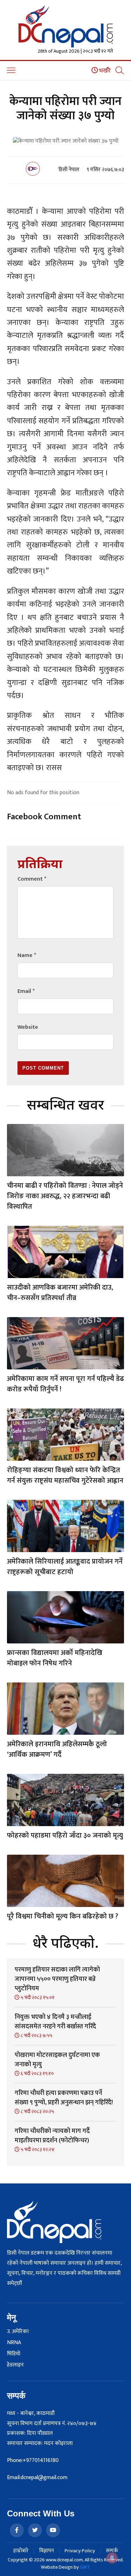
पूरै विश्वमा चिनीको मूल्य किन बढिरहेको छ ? (63, 1916)
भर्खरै (104, 71)
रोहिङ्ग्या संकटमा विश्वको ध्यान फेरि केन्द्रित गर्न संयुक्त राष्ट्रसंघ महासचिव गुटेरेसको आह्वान (65, 1475)
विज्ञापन (46, 2551)
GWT (85, 2567)
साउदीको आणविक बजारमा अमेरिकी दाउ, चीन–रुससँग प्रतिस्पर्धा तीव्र (60, 1293)
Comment (32, 879)
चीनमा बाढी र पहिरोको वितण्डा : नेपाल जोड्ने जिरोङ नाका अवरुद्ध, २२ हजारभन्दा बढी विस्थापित (65, 1196)
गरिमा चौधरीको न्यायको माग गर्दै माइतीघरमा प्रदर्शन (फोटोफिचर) (52, 2136)
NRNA (14, 2343)
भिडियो (14, 2354)
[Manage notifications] (112, 2558)
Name (27, 955)
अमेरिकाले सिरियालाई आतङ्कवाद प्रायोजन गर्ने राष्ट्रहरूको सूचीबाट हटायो (65, 1567)
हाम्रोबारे (21, 2551)
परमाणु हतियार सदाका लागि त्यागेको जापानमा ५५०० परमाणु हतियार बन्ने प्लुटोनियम (57, 1979)
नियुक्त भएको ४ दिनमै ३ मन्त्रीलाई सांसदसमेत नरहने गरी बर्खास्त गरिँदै (55, 2022)
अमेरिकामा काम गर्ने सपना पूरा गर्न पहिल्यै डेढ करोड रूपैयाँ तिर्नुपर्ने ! (65, 1384)
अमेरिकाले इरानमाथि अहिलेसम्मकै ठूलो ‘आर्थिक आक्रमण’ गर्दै (57, 1749)
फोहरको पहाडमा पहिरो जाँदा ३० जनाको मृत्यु (65, 1836)
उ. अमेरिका (18, 2332)
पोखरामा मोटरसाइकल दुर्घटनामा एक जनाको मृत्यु (57, 2060)
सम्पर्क (112, 2551)
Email (26, 991)
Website (28, 1027)
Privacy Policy (80, 2551)
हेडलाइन (15, 2365)
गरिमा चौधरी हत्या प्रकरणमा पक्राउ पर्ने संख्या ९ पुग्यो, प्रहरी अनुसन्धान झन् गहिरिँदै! (64, 2098)
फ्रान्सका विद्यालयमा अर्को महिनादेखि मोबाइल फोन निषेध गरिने (55, 1658)
